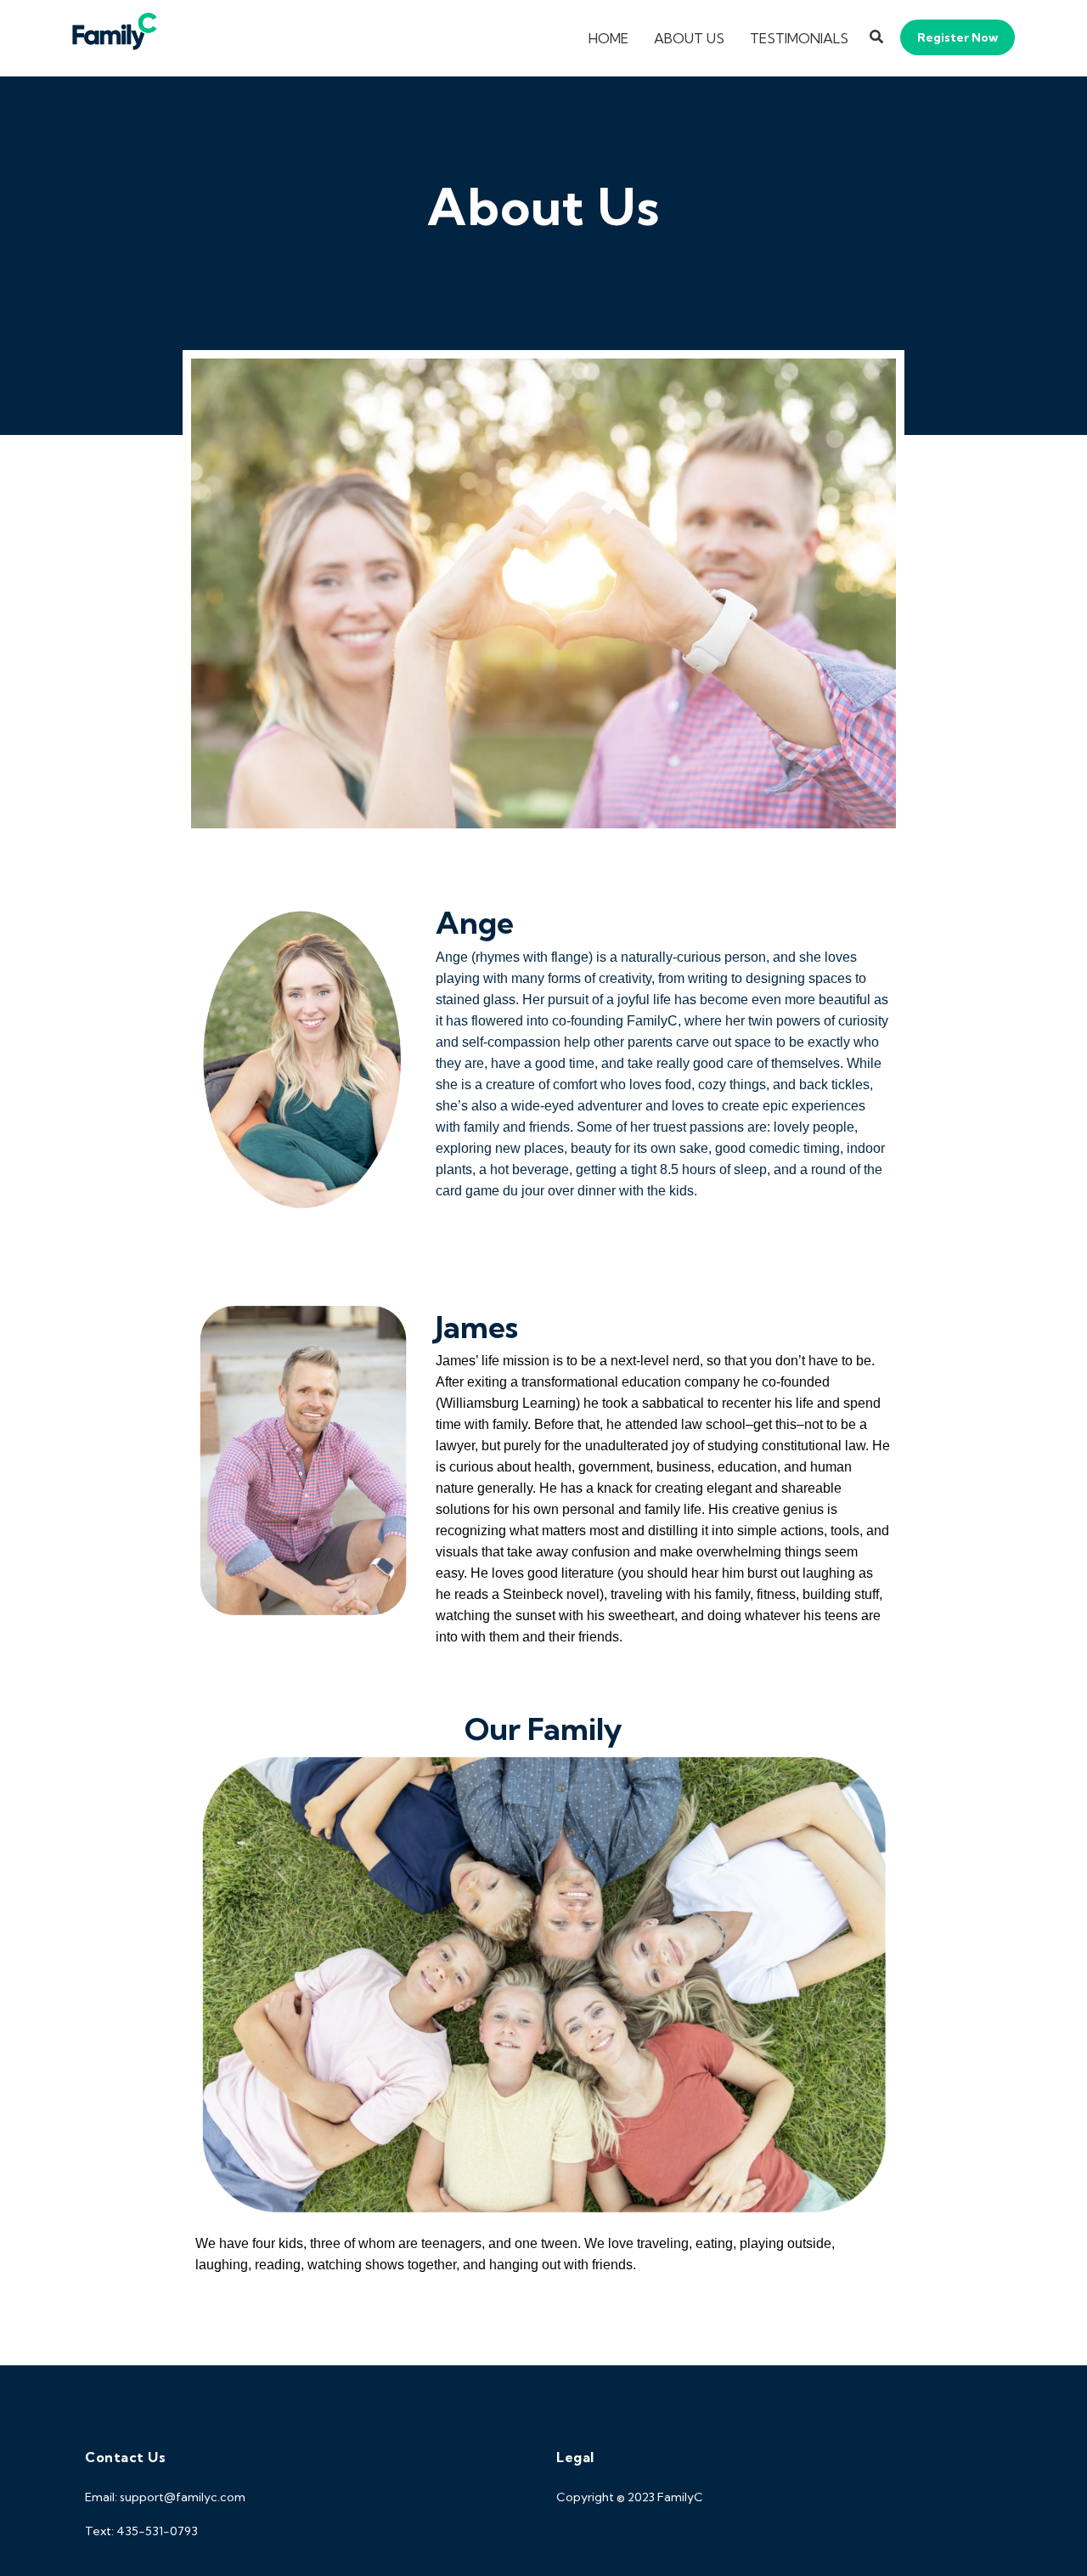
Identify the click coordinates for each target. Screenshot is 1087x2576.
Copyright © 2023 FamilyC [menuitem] (630, 2497)
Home (608, 38)
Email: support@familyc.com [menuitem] (165, 2497)
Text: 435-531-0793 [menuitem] (141, 2531)
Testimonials (799, 38)
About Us (689, 38)
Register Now (957, 37)
